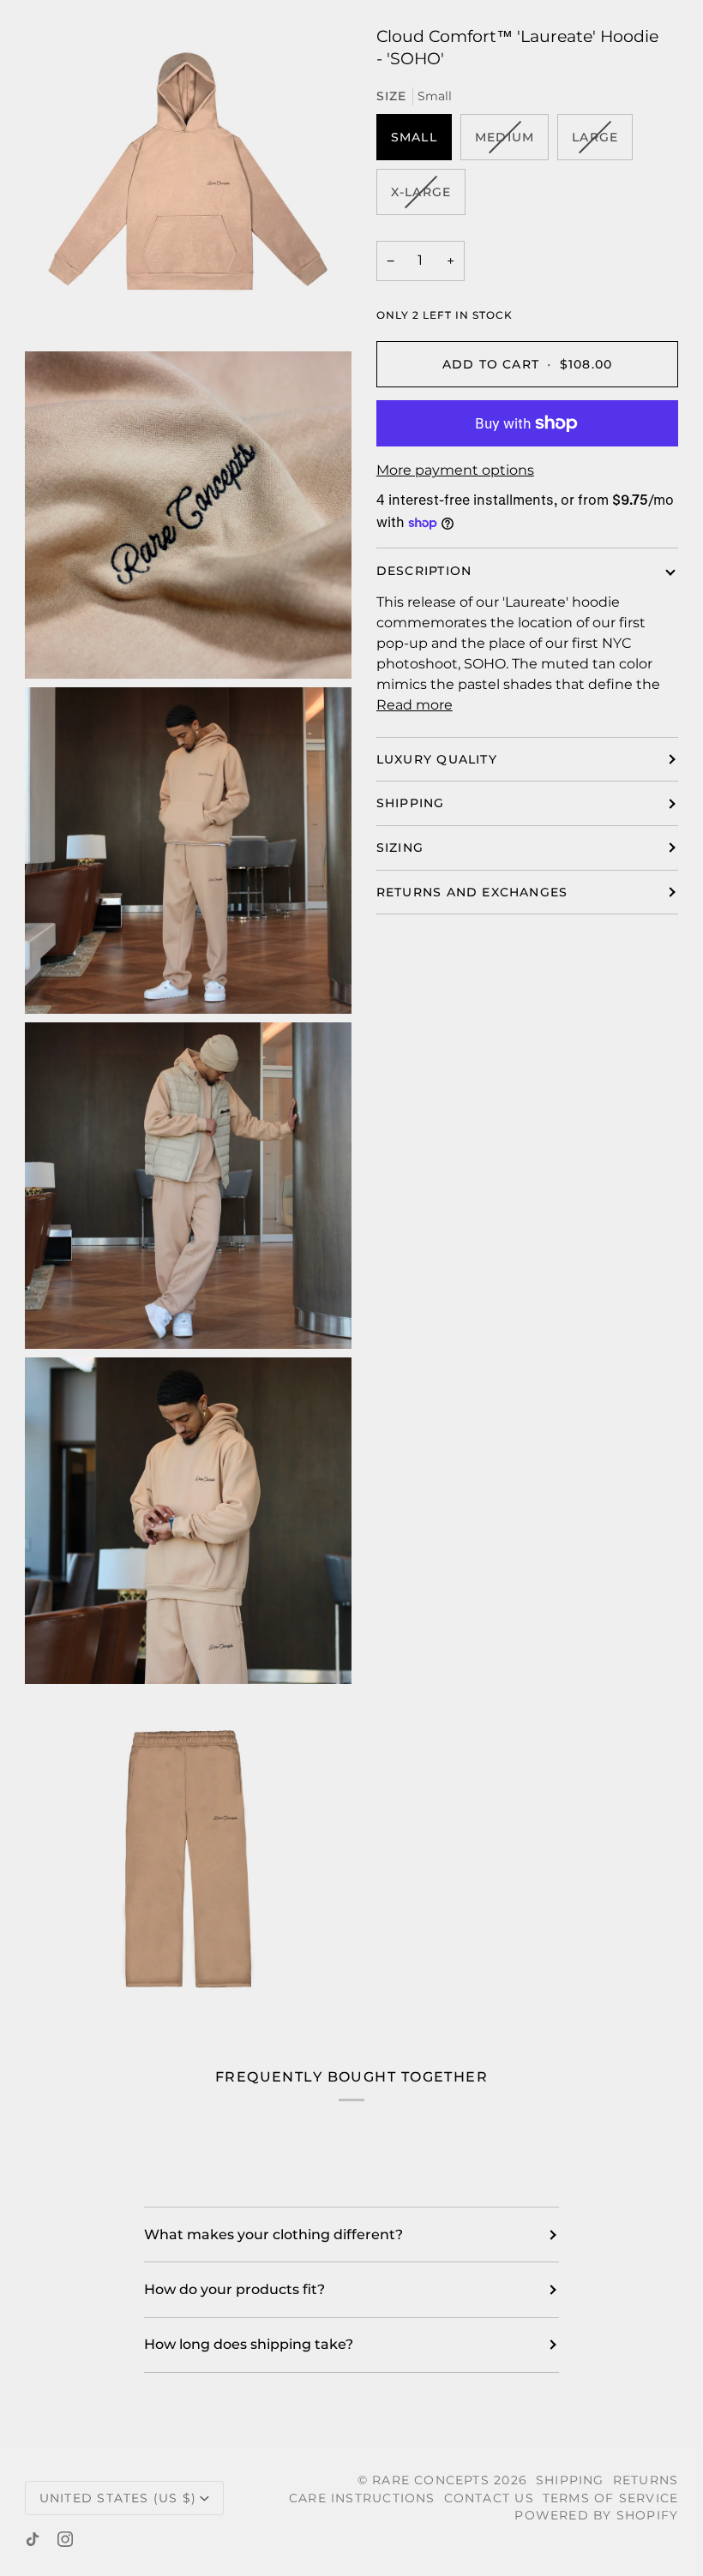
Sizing (400, 848)
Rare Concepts (431, 2480)
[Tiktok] (33, 2539)
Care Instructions (362, 2498)
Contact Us (489, 2498)
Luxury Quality (437, 759)
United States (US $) (118, 2498)
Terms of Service (610, 2498)
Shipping (411, 803)
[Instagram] (65, 2539)
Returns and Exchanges (472, 892)
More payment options (455, 470)
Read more (415, 705)
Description (424, 571)
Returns (646, 2480)
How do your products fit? (234, 2289)
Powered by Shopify (596, 2515)
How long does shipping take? (249, 2344)
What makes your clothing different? (273, 2235)
